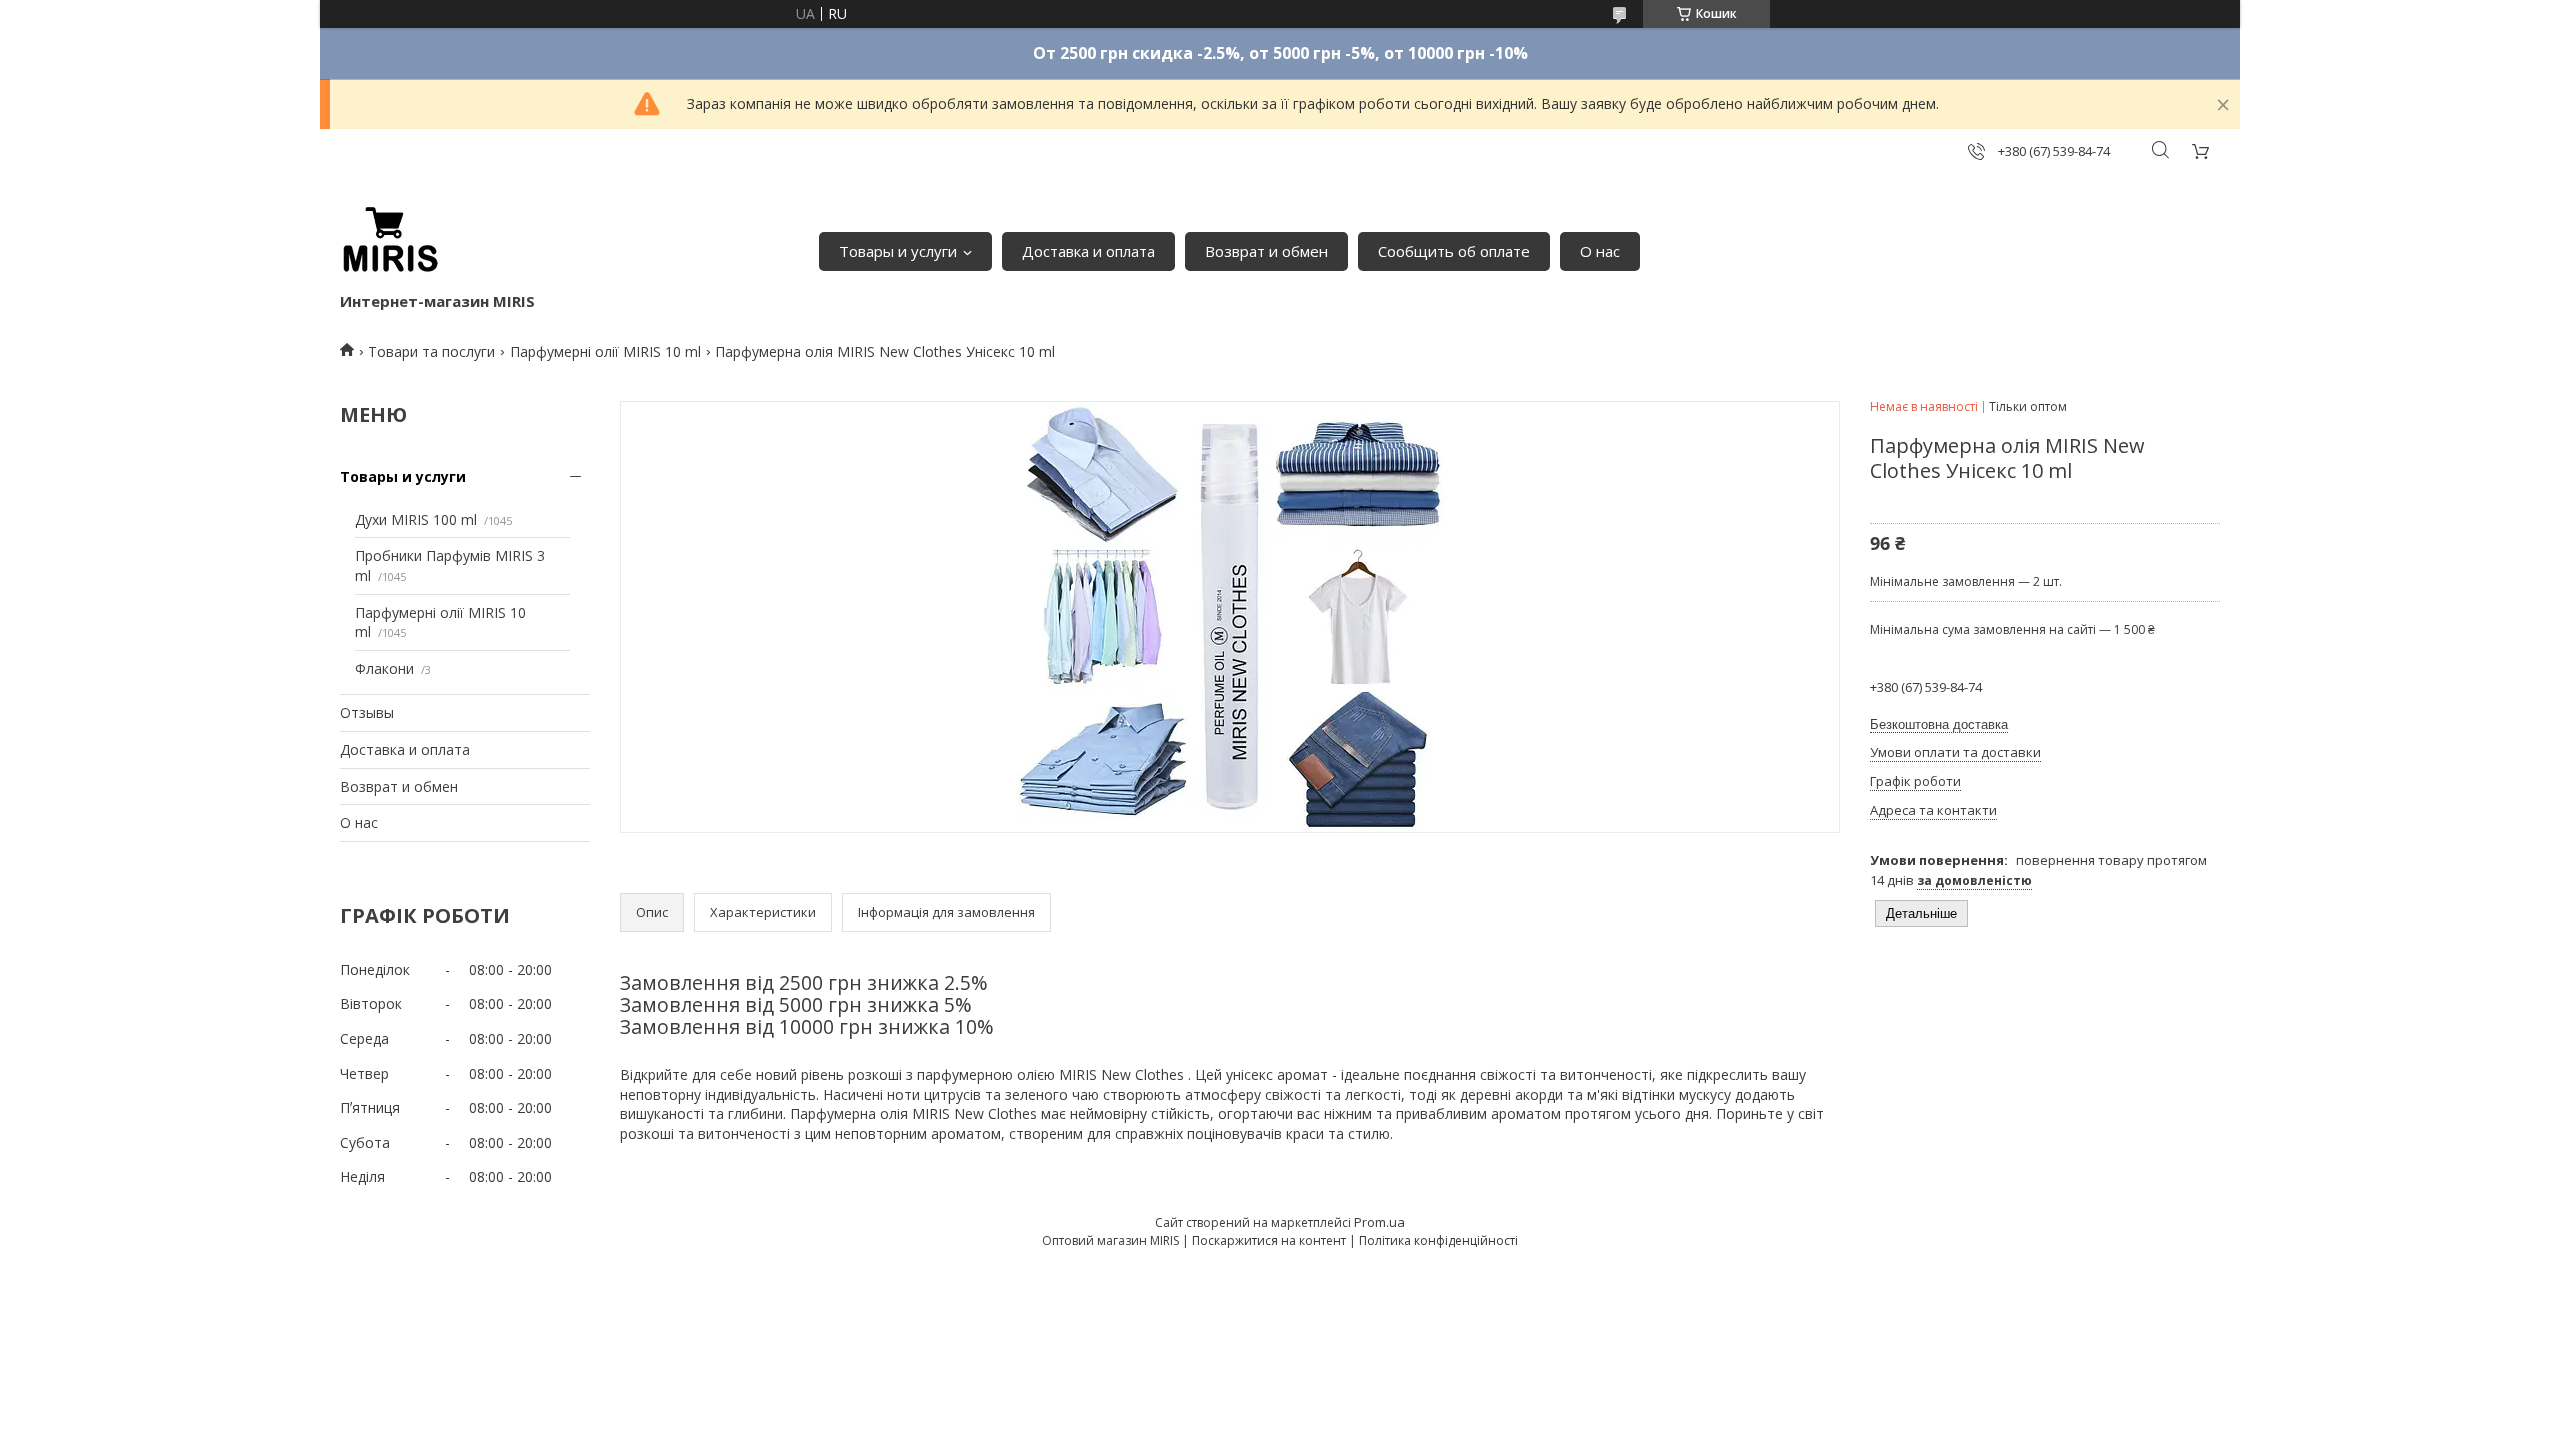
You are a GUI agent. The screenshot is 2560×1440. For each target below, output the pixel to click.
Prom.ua (1379, 1222)
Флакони (384, 668)
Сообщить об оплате (1454, 251)
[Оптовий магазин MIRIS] (390, 241)
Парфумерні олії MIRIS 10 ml (605, 351)
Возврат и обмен (1266, 251)
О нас (1600, 251)
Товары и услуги (898, 251)
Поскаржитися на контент (1269, 1240)
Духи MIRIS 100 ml (416, 519)
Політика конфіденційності (1438, 1240)
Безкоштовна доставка (1939, 724)
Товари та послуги (431, 351)
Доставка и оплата (1088, 251)
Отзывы (367, 712)
